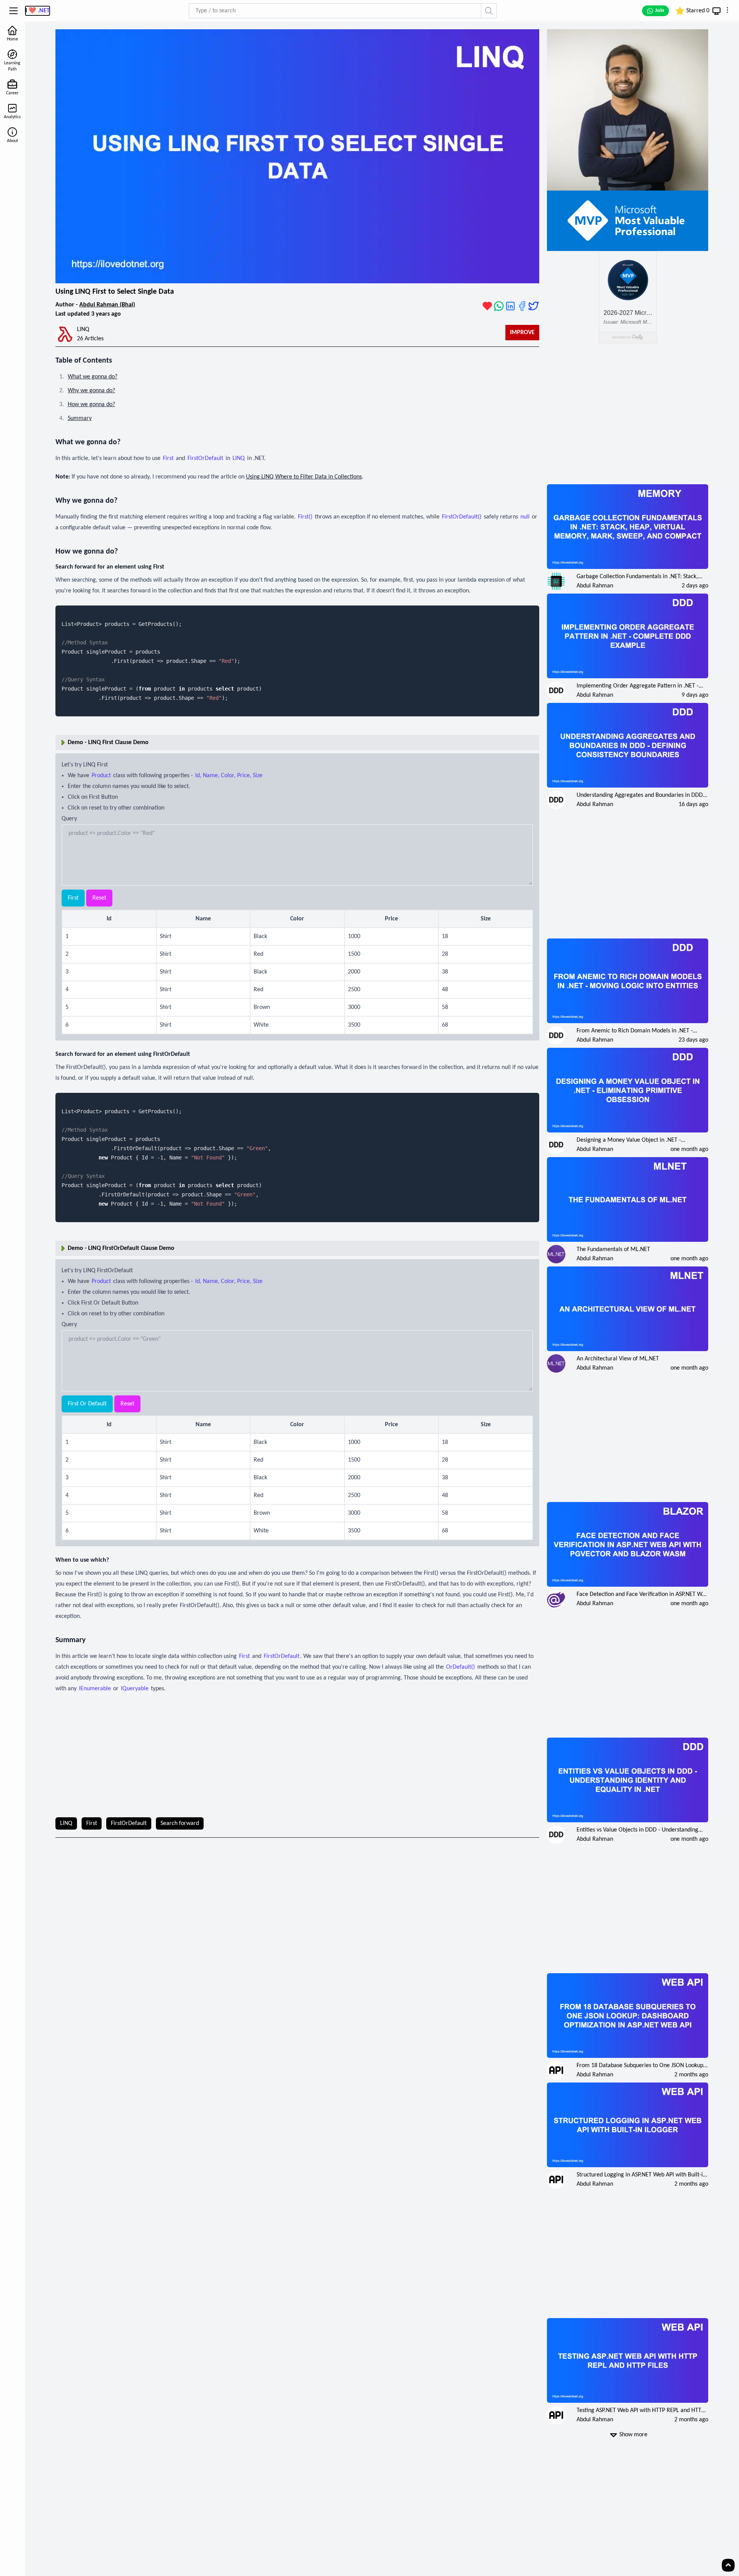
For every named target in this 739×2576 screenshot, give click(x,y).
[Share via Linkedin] (510, 306)
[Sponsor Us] (487, 306)
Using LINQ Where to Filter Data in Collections (304, 477)
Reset (99, 898)
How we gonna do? (91, 405)
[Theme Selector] (716, 11)
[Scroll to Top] (728, 2565)
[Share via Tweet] (533, 306)
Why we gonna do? (91, 391)
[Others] (727, 10)
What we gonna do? (93, 377)
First (73, 898)
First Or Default (87, 1404)
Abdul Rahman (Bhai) (107, 305)
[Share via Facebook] (522, 306)
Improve (522, 333)
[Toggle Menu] (13, 11)
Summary (80, 418)
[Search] (489, 11)
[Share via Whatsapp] (499, 306)
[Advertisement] (298, 1756)
